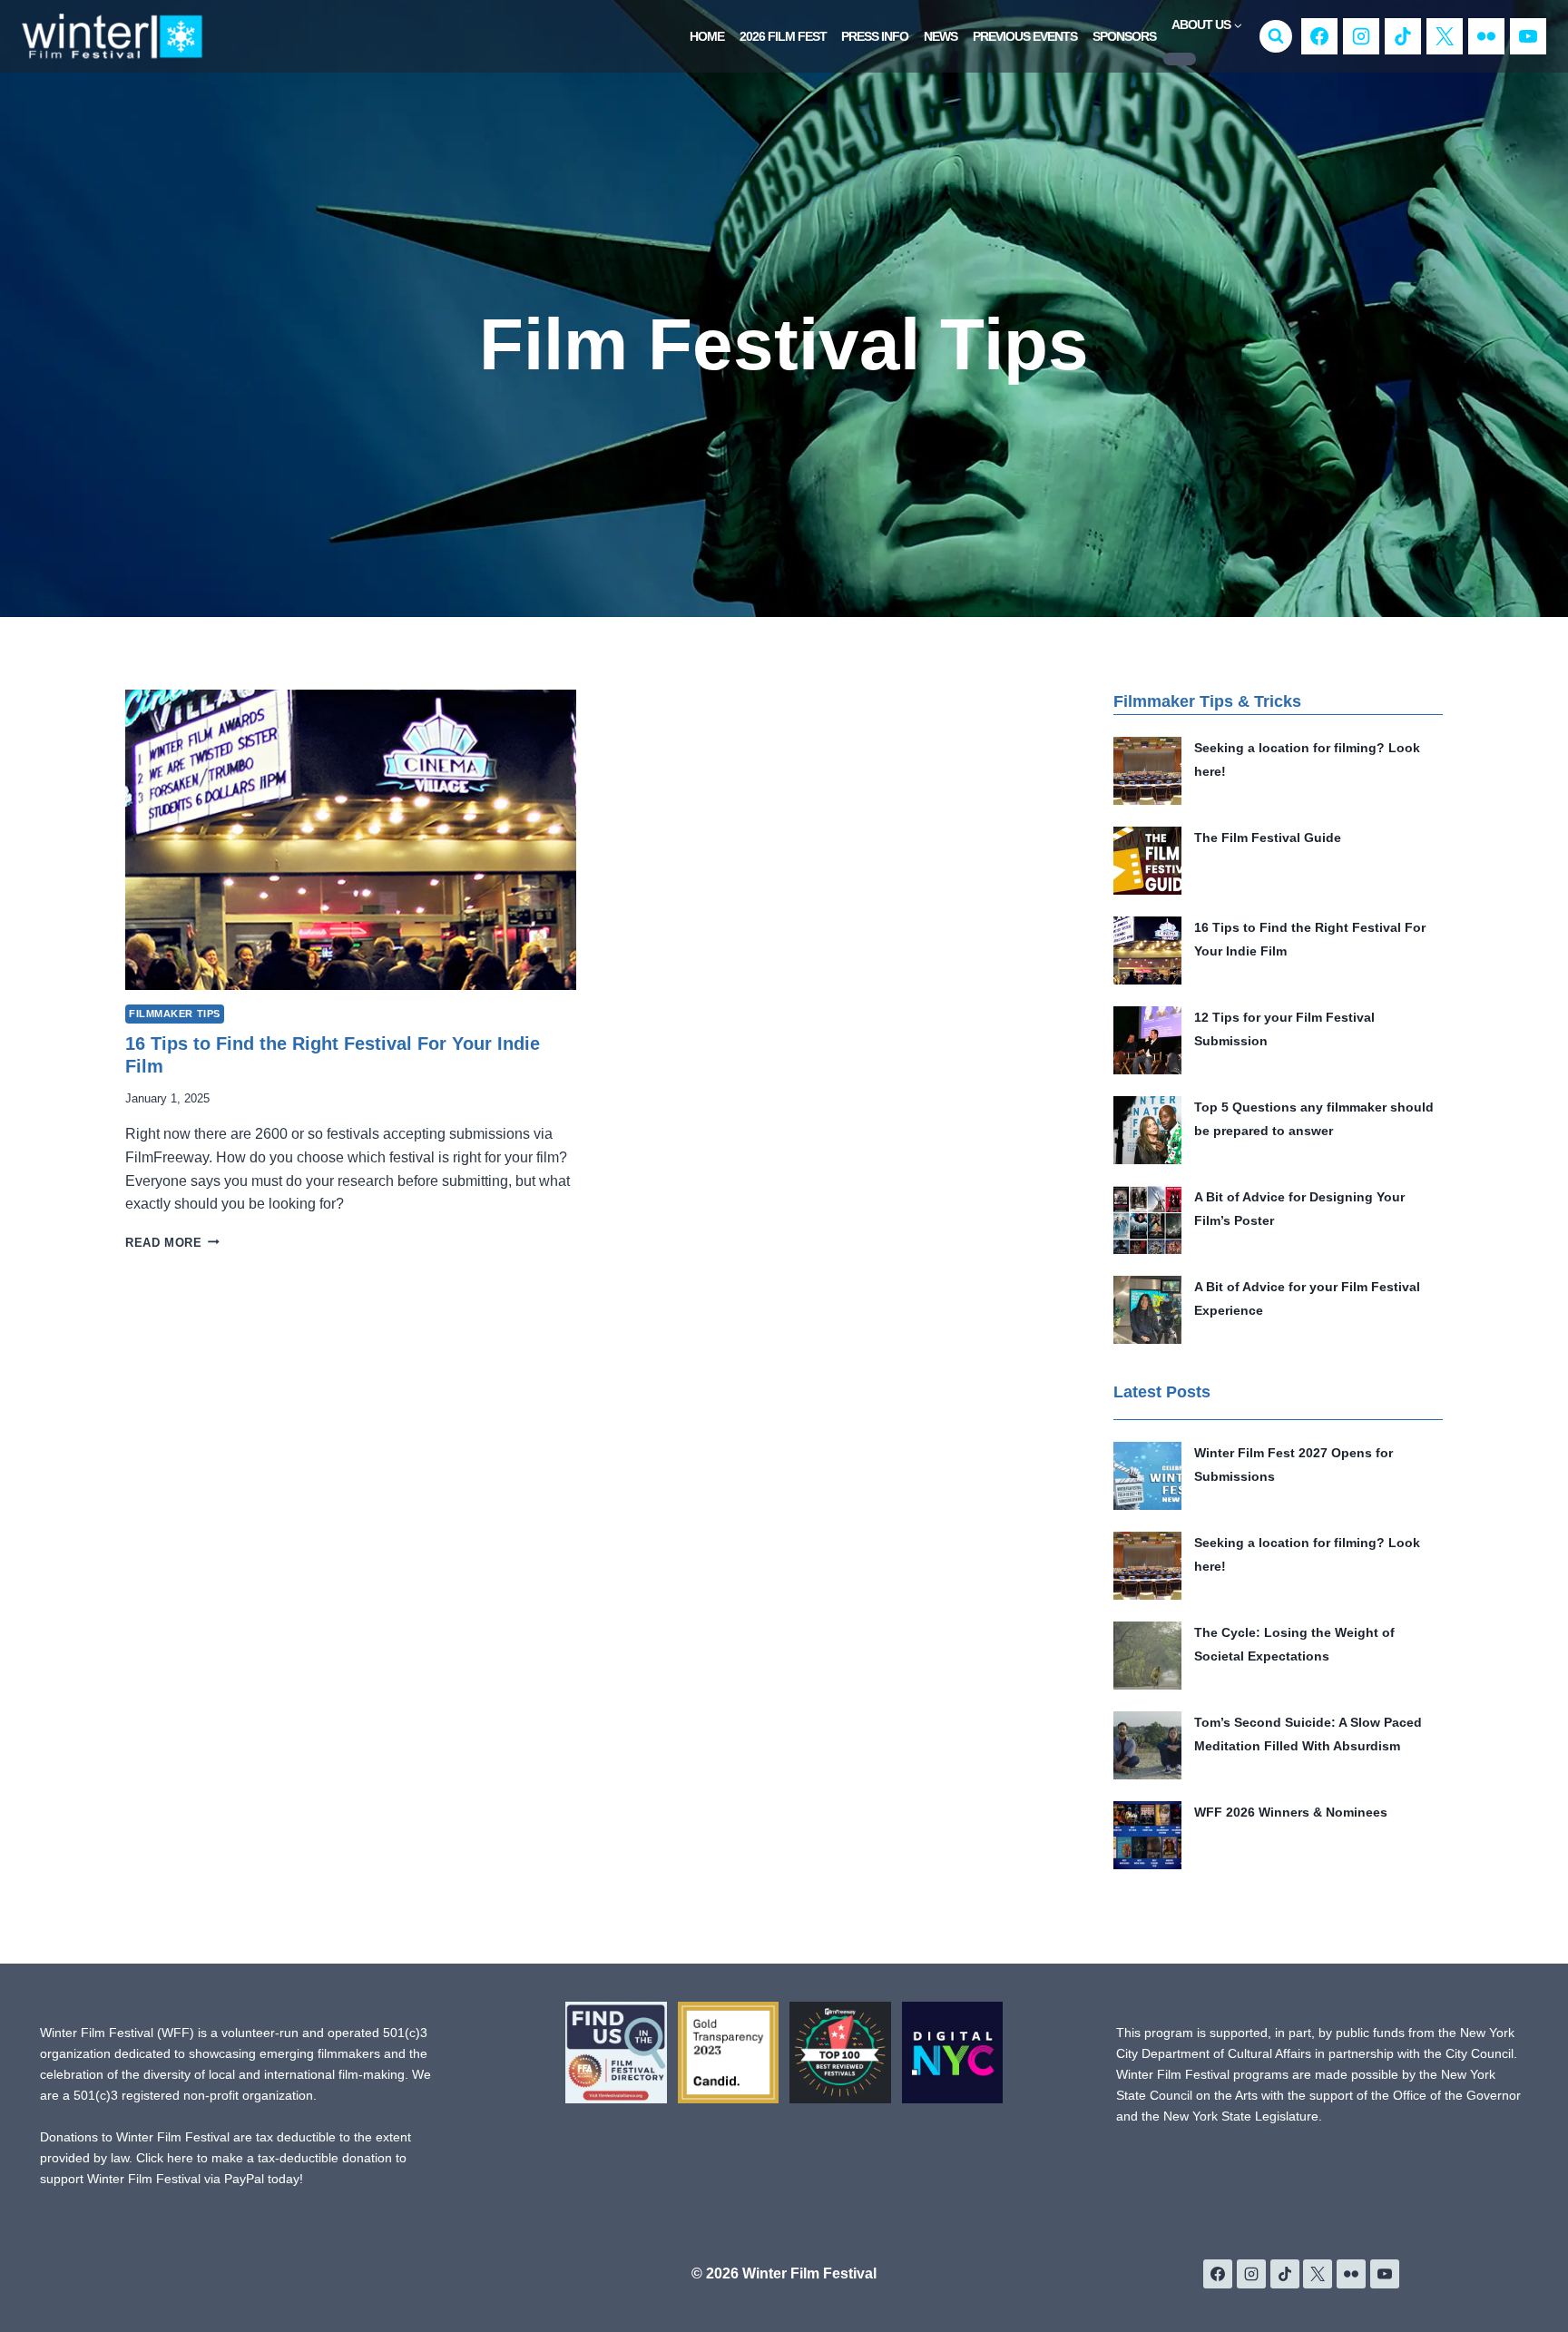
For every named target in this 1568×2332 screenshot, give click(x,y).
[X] (1445, 36)
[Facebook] (1319, 36)
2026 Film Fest (783, 36)
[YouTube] (1528, 36)
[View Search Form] (1276, 36)
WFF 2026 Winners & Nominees (1291, 1812)
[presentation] (351, 840)
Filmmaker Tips (175, 1014)
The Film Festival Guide (1268, 838)
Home (707, 36)
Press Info (875, 36)
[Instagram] (1361, 36)
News (941, 36)
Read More (172, 1243)
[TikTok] (1403, 36)
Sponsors (1124, 36)
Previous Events (1025, 36)
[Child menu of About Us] (1180, 59)
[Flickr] (1486, 36)
